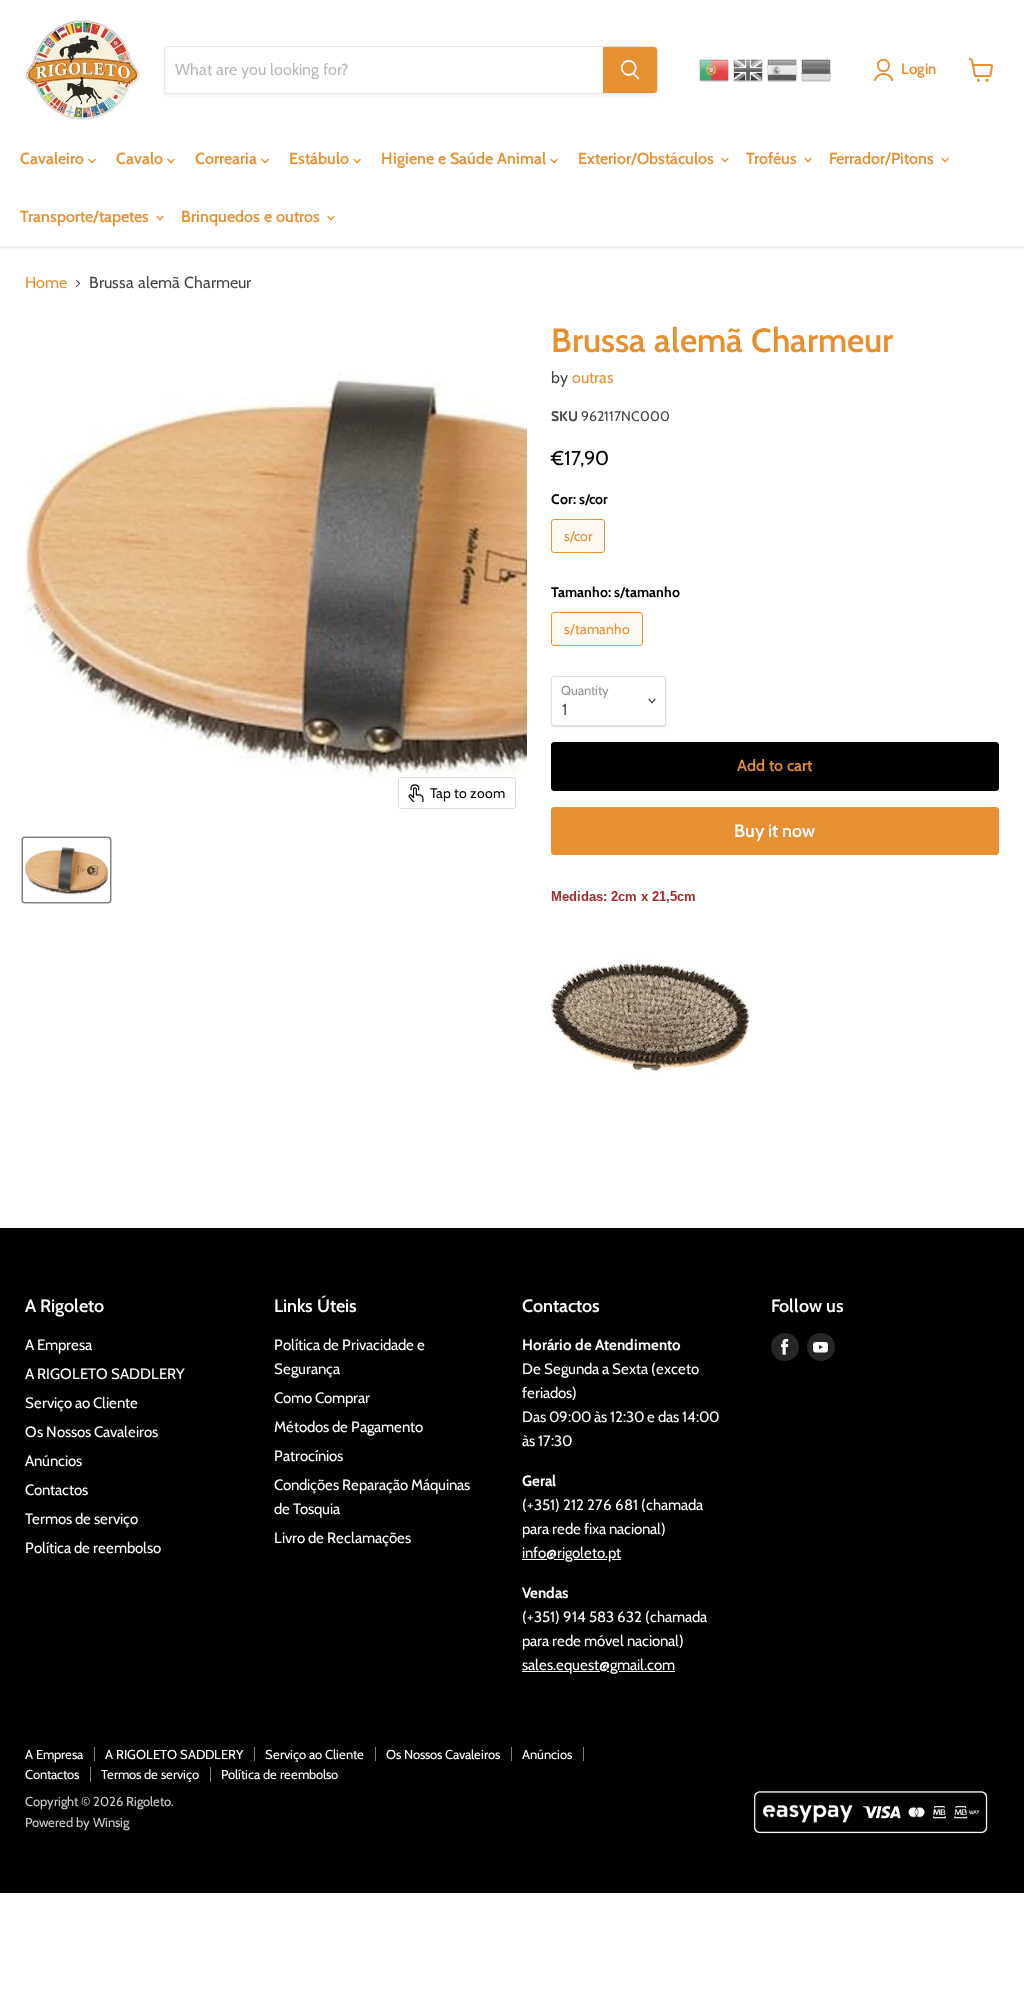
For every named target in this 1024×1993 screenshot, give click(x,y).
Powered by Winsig (77, 1822)
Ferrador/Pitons (883, 158)
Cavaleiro (54, 158)
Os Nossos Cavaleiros (91, 1432)
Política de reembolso (93, 1548)
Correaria (228, 158)
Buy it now (774, 831)
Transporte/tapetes (86, 216)
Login (918, 69)
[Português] (714, 70)
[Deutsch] (816, 70)
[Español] (782, 70)
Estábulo (321, 158)
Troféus (773, 158)
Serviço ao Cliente (81, 1403)
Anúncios (53, 1461)
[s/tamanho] (599, 650)
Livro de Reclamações (342, 1538)
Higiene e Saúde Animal (465, 158)
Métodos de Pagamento (348, 1427)
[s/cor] (580, 557)
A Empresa (58, 1345)
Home (46, 283)
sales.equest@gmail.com (598, 1665)
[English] (748, 70)
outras (593, 377)
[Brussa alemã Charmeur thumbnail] (66, 870)
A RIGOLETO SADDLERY (105, 1374)
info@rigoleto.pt (571, 1553)
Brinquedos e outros (252, 216)
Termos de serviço (81, 1519)
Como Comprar (322, 1398)
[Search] (630, 70)
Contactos (56, 1490)
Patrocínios (308, 1456)
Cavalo (141, 158)
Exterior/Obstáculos (648, 158)
